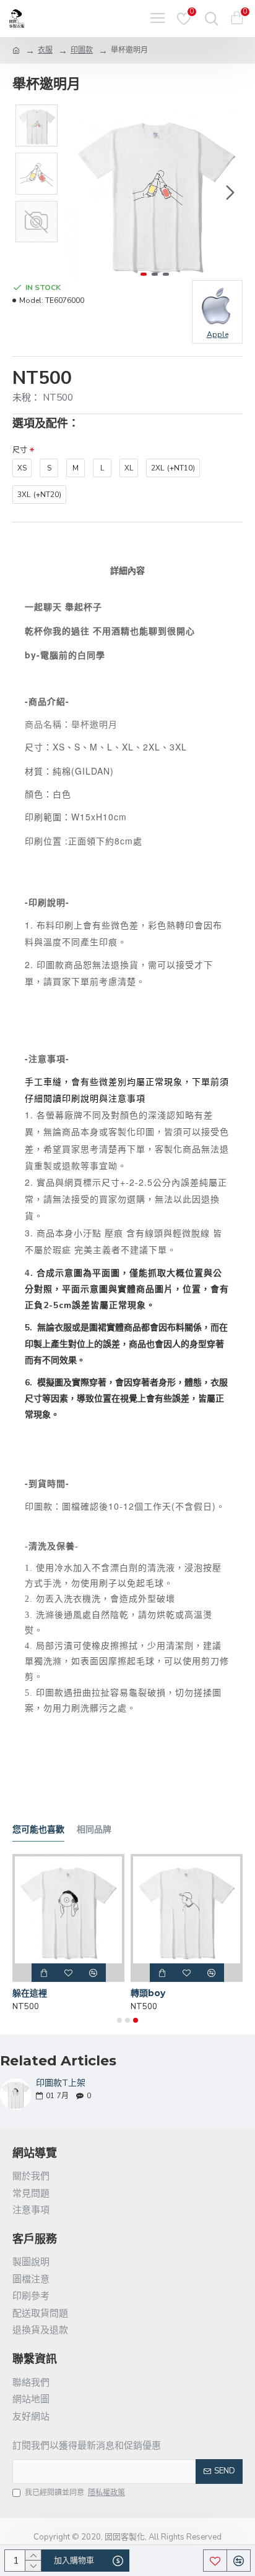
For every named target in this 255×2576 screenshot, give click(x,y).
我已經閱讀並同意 (75, 2493)
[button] (79, 192)
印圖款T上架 (61, 2083)
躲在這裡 (30, 1993)
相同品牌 (94, 1830)
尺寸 (20, 450)
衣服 (45, 50)
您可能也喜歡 (38, 1830)
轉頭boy (148, 1993)
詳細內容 (127, 571)
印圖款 (82, 50)
